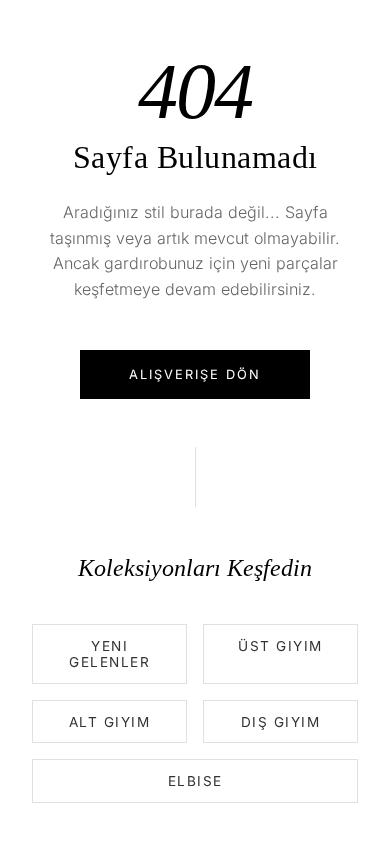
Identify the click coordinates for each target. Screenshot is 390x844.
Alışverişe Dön (195, 374)
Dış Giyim (281, 722)
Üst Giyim (280, 646)
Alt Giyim (110, 722)
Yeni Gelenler (109, 654)
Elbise (195, 781)
